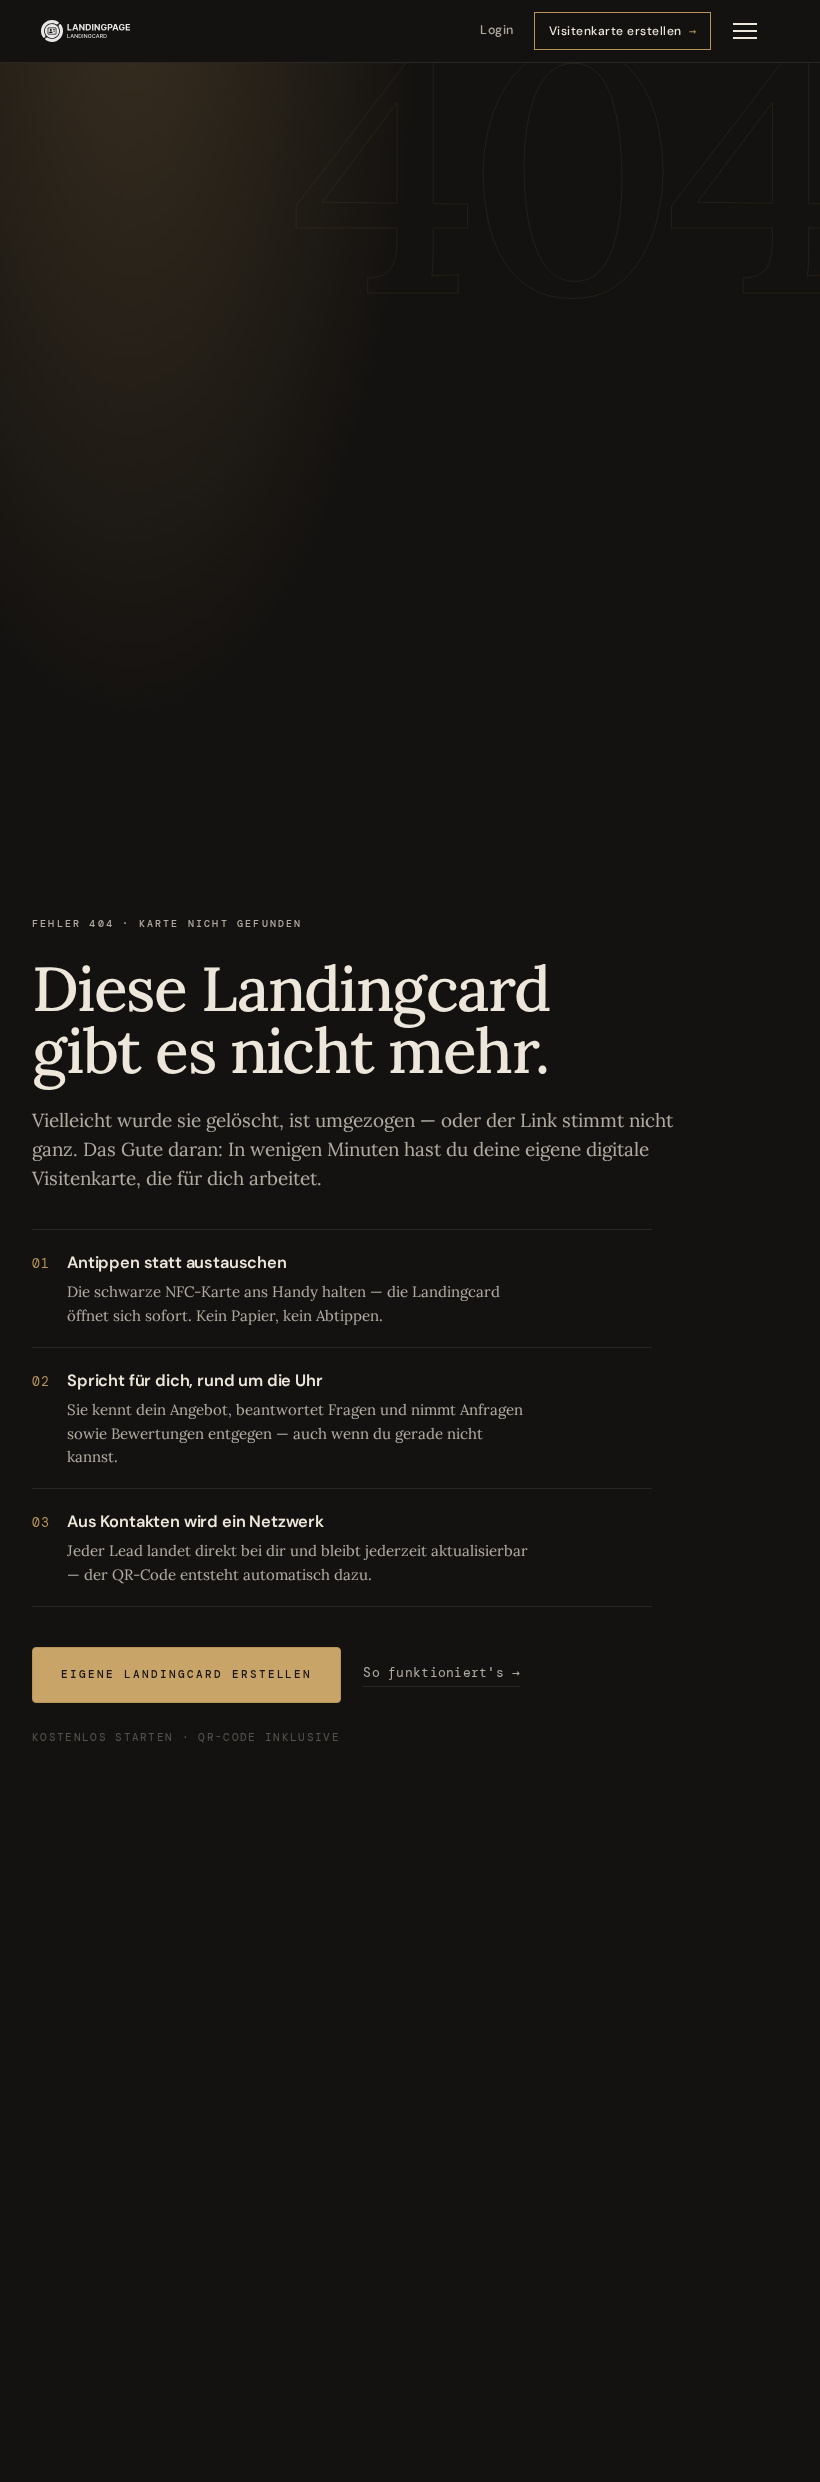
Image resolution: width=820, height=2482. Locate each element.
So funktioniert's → (441, 1673)
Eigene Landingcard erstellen (186, 1675)
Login (497, 30)
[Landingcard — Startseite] (85, 31)
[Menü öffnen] (745, 31)
